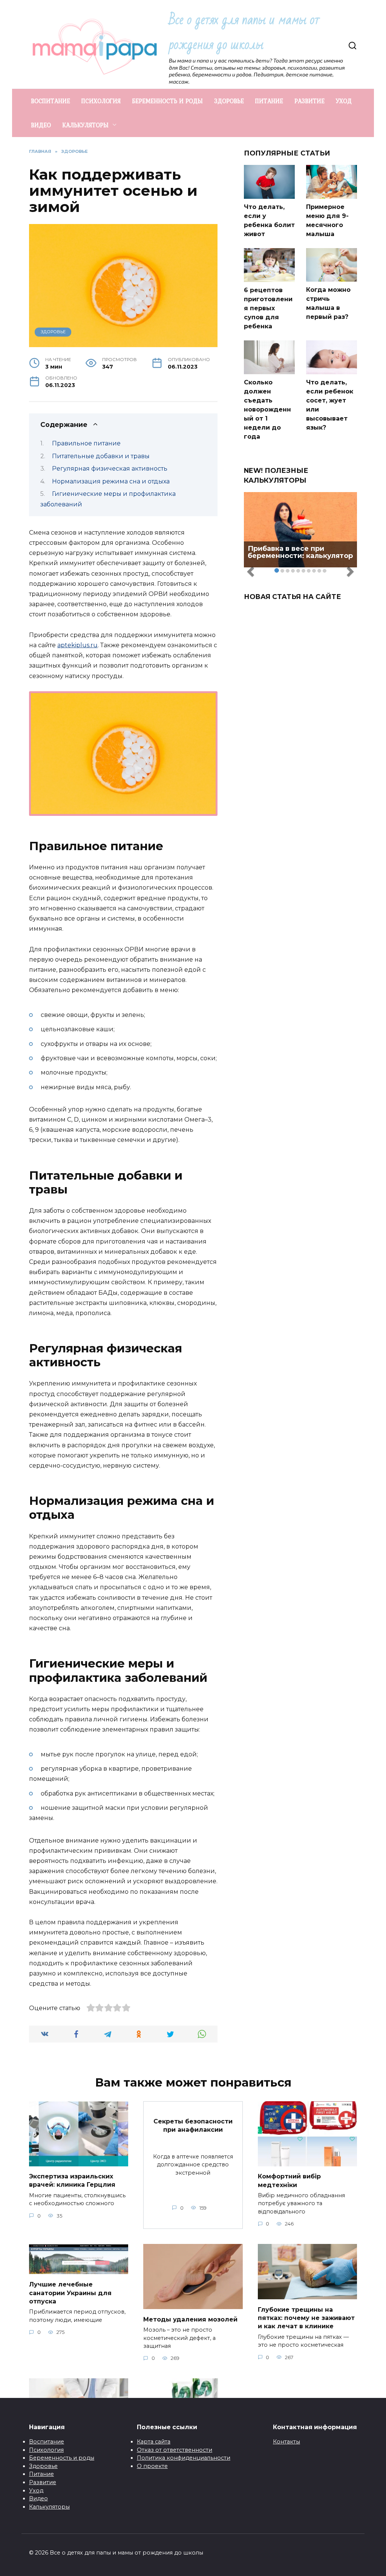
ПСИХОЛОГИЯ (101, 101)
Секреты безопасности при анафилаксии (193, 2125)
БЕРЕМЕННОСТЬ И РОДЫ (167, 101)
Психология (46, 2450)
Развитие (43, 2482)
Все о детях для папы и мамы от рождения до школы (244, 32)
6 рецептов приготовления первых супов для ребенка (268, 308)
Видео (38, 2498)
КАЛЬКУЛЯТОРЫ (85, 125)
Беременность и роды (62, 2458)
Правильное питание (86, 443)
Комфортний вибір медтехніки (289, 2180)
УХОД (344, 101)
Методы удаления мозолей (190, 2319)
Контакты (286, 2442)
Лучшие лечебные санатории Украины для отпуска (70, 2293)
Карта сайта (154, 2442)
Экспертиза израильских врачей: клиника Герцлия (72, 2180)
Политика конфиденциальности (184, 2458)
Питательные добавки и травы (101, 456)
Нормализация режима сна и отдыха (111, 481)
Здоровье (43, 2466)
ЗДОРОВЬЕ (229, 101)
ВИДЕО (41, 125)
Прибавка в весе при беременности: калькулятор (300, 552)
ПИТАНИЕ (269, 101)
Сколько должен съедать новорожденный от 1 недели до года (267, 409)
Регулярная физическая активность (110, 469)
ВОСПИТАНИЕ (51, 101)
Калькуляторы (49, 2507)
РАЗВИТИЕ (309, 101)
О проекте (152, 2466)
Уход (36, 2491)
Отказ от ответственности (175, 2450)
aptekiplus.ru (77, 645)
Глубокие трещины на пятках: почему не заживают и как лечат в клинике (306, 2318)
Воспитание (47, 2442)
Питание (41, 2474)
